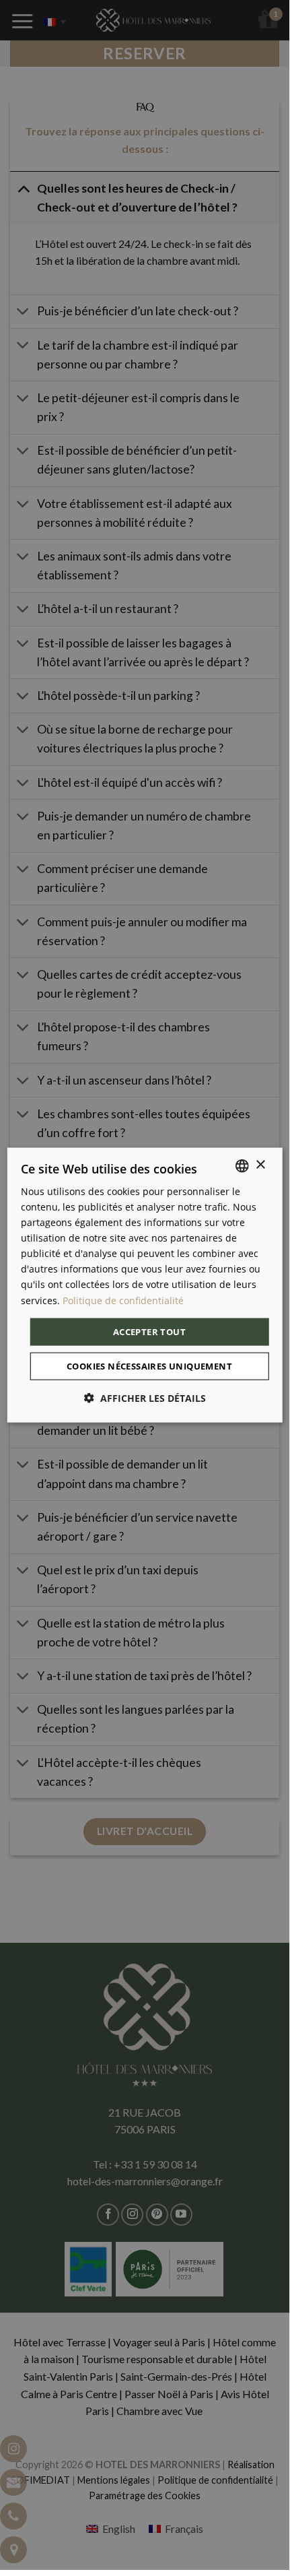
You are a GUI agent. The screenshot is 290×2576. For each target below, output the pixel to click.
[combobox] (242, 1165)
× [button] (260, 1165)
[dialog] (145, 1285)
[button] (145, 1398)
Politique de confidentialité (123, 1300)
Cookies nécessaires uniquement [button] (149, 1366)
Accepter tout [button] (149, 1331)
